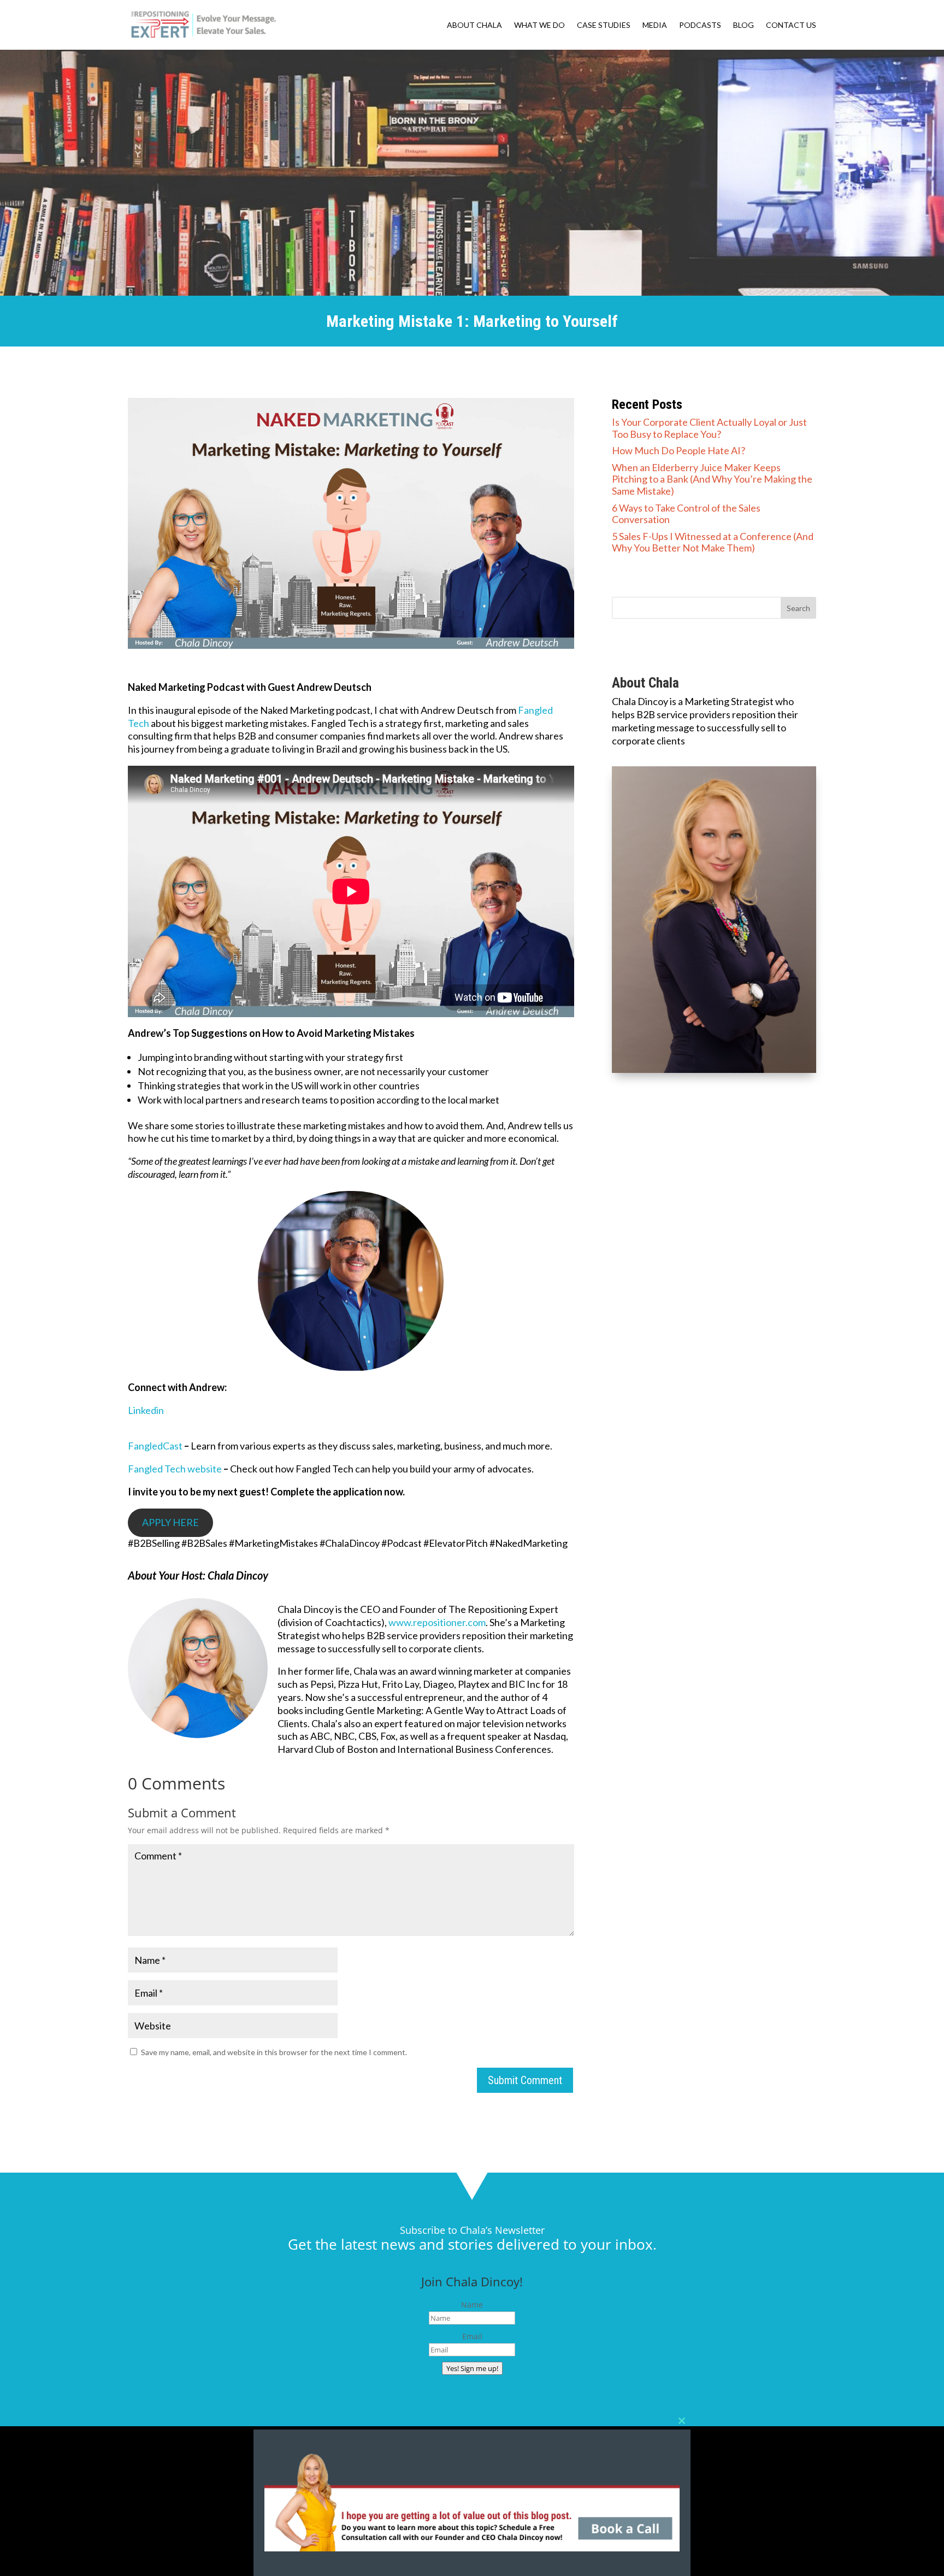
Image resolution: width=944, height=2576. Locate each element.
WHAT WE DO (539, 25)
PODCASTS (700, 25)
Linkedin (146, 1410)
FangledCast (155, 1446)
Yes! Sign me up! (472, 2368)
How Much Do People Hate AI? (678, 450)
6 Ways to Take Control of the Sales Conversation (686, 514)
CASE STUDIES (604, 25)
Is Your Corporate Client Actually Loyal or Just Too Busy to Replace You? (709, 428)
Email (472, 2336)
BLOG (744, 25)
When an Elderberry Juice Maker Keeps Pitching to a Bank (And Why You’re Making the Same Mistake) (712, 479)
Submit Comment (525, 2080)
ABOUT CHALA (474, 25)
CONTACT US (791, 25)
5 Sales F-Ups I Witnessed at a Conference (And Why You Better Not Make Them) (713, 542)
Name (472, 2305)
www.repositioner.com (437, 1622)
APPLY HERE (170, 1522)
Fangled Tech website (175, 1469)
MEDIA (655, 25)
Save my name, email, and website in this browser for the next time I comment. (274, 2052)
